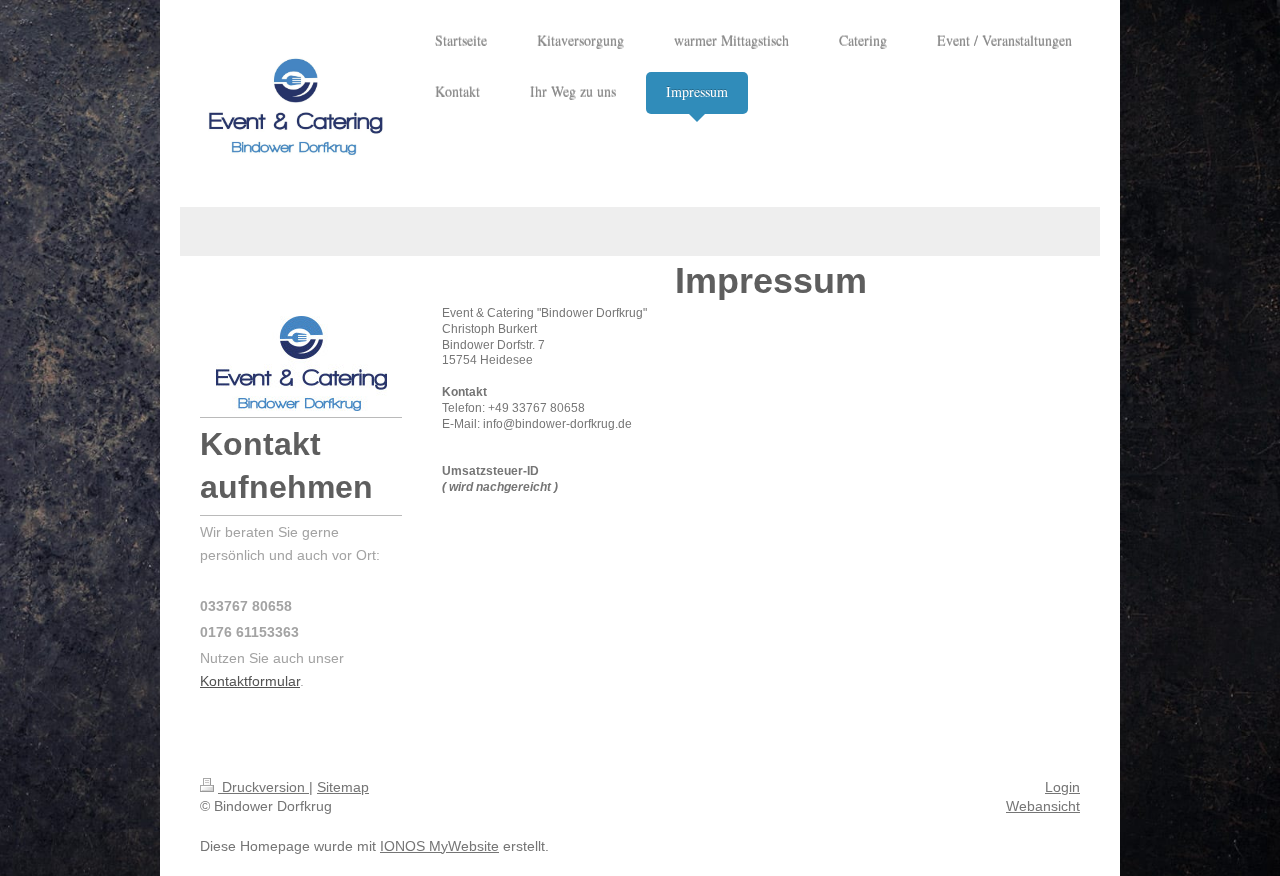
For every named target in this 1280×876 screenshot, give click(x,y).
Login (1062, 787)
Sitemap (343, 787)
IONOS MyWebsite (439, 846)
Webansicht (1043, 806)
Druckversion (263, 787)
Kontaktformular (250, 681)
